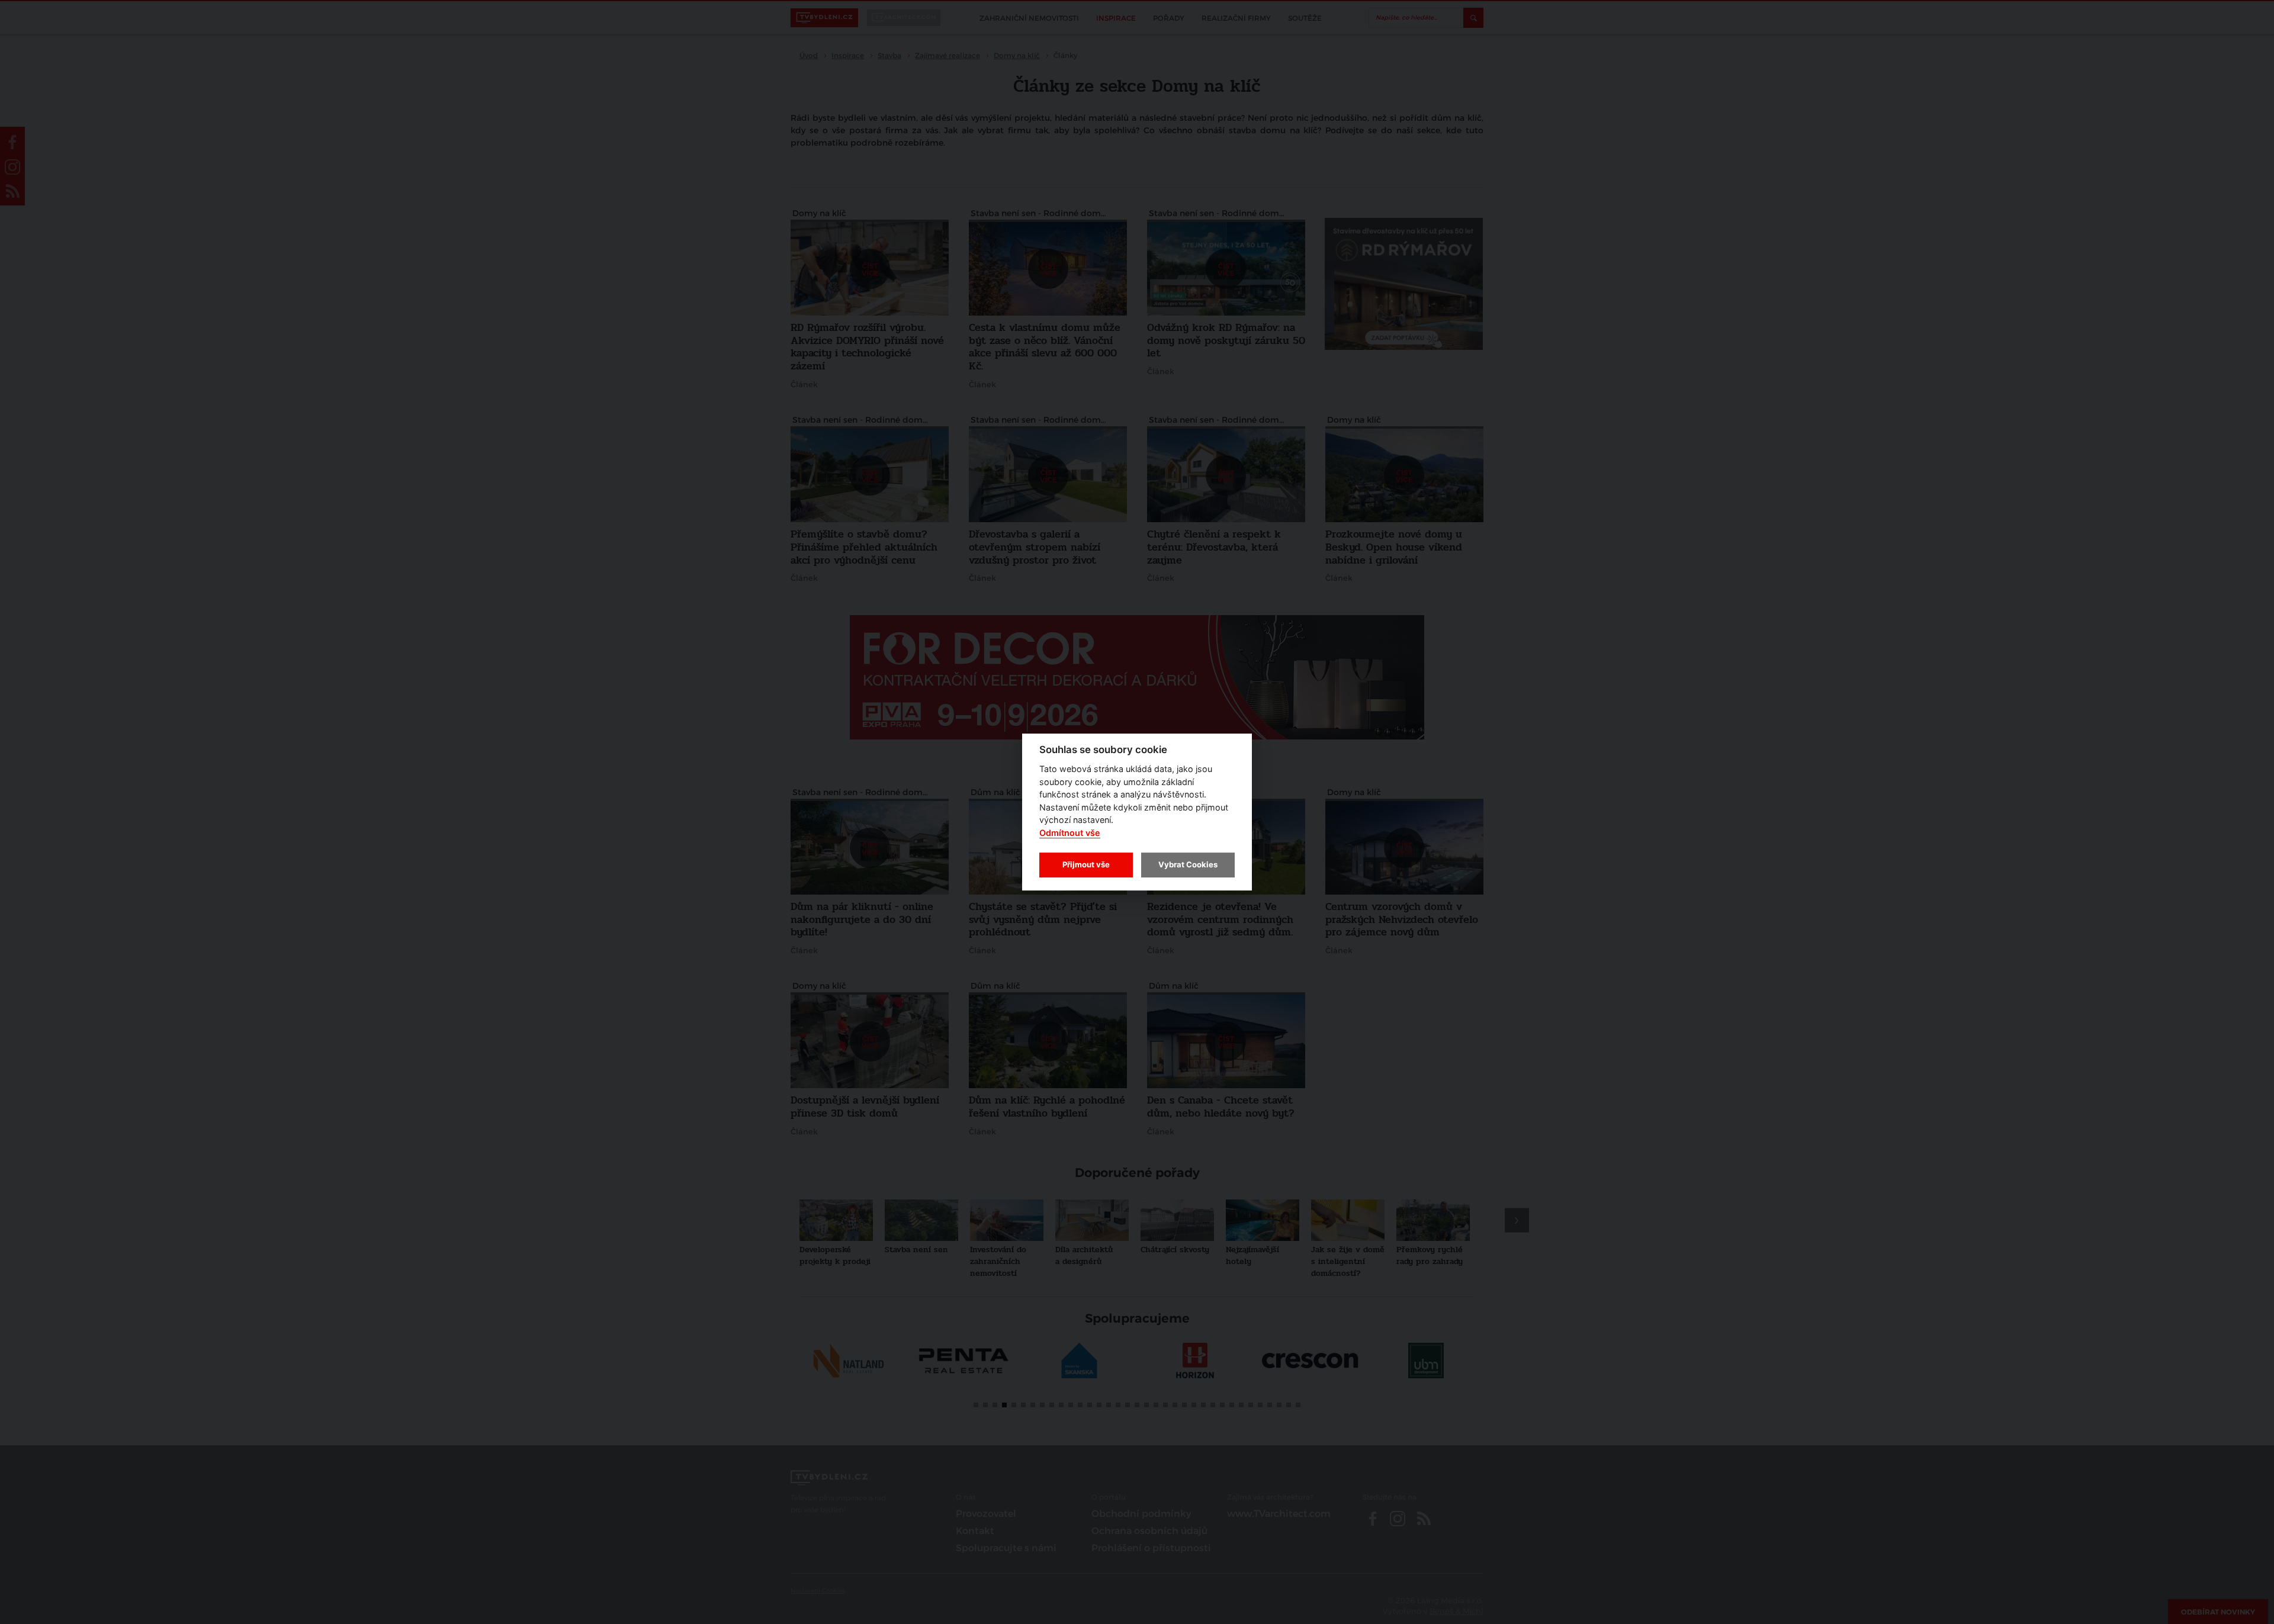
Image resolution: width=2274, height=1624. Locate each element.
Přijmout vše (1086, 864)
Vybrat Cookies (1188, 864)
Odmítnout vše (1070, 833)
